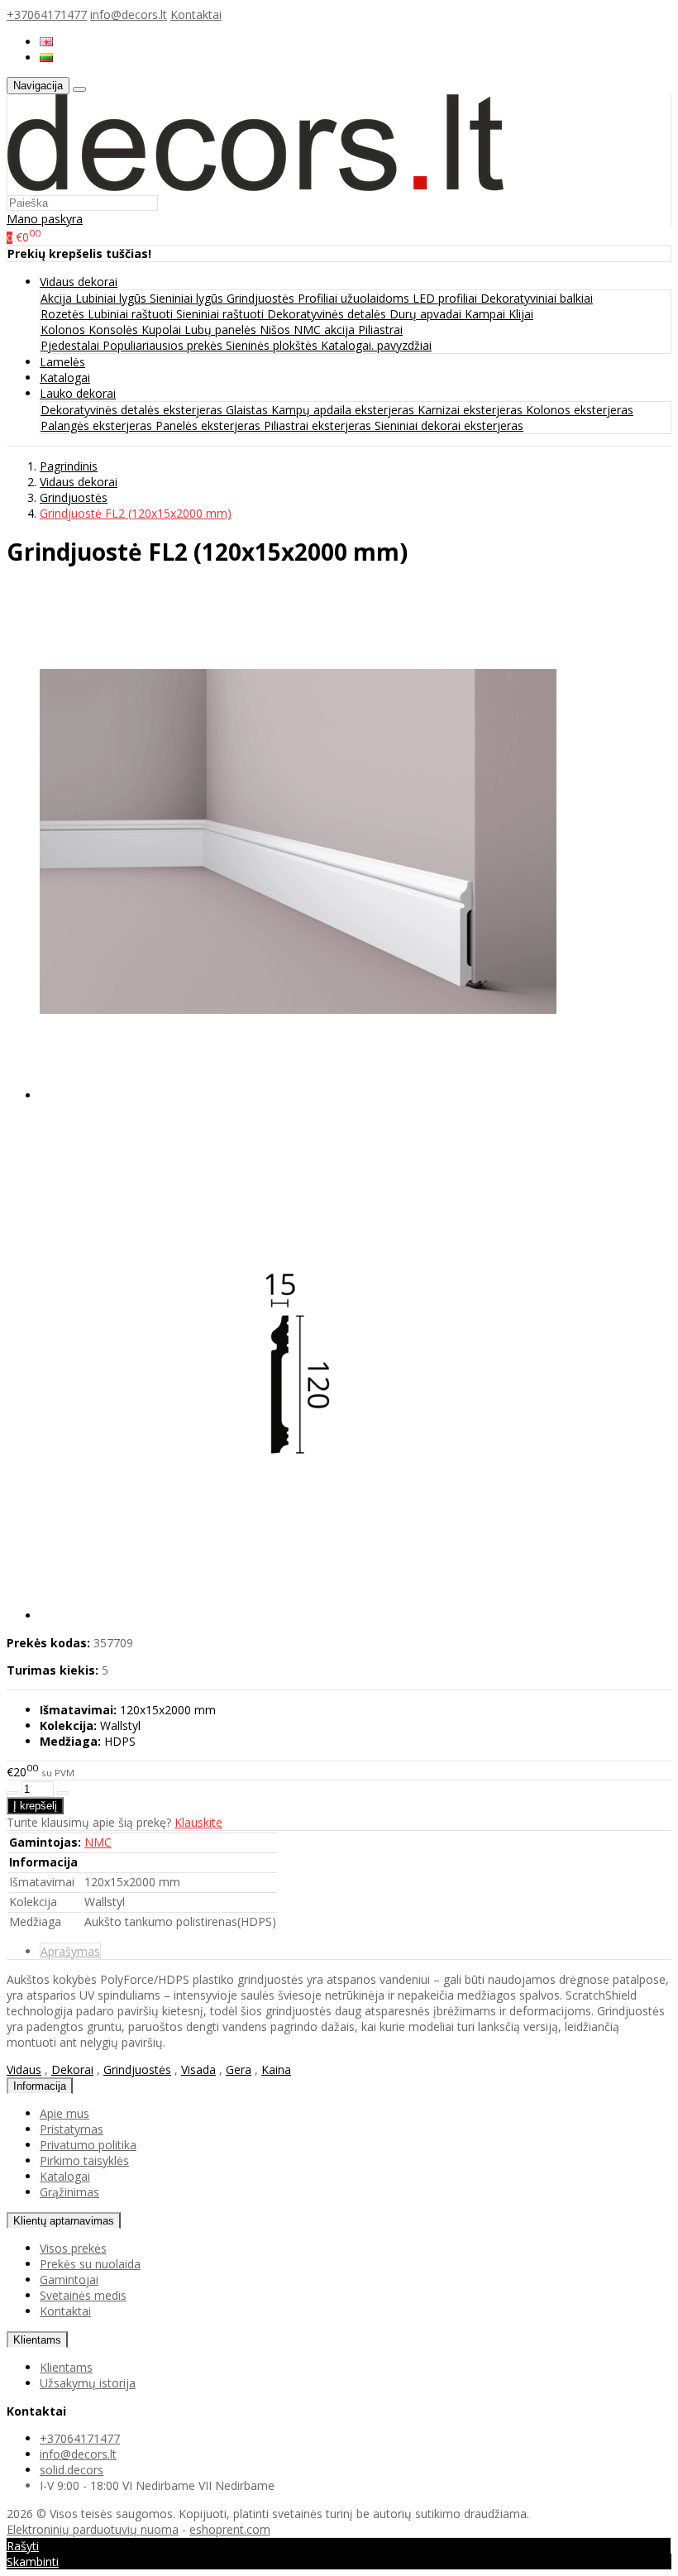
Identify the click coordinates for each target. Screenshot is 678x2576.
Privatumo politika (88, 2145)
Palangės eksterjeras (98, 425)
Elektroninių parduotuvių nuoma (93, 2529)
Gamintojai (69, 2280)
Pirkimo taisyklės (84, 2160)
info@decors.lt (129, 14)
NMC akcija (326, 330)
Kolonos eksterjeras (580, 410)
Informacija (40, 2086)
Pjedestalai (72, 345)
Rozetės (64, 314)
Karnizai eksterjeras (472, 410)
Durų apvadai (427, 314)
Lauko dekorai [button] (78, 393)
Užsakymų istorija (88, 2383)
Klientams (37, 2340)
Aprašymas (70, 1951)
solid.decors (72, 2470)
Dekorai (72, 2069)
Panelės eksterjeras (210, 425)
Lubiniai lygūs (112, 298)
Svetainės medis (83, 2295)
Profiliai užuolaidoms (355, 298)
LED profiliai (446, 298)
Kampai (487, 314)
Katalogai (65, 378)
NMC (98, 1842)
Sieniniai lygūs (188, 298)
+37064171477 (47, 14)
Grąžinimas (69, 2192)
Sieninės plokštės (273, 345)
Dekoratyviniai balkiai (537, 298)
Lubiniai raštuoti (132, 314)
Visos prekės (73, 2248)
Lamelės (62, 362)
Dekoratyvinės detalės (328, 314)
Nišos (277, 330)
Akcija (58, 298)
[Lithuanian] (46, 57)
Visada (198, 2069)
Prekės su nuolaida (90, 2264)
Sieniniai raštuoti (222, 314)
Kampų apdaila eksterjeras (344, 410)
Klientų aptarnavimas (64, 2221)
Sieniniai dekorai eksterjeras (449, 425)
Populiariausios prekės (164, 345)
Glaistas (248, 410)
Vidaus (24, 2069)
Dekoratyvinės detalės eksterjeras (133, 410)
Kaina (276, 2069)
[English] (46, 42)
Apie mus (64, 2113)
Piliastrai (380, 330)
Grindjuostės (262, 298)
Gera (239, 2069)
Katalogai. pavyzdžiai (376, 345)
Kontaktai (196, 14)
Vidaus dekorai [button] (79, 282)
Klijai (521, 314)
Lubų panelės (222, 330)
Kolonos (64, 330)
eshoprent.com (230, 2529)
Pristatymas (72, 2129)
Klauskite (198, 1822)
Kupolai (163, 330)
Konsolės (115, 330)
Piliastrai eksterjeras (319, 425)
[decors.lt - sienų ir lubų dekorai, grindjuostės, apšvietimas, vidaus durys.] (255, 186)
